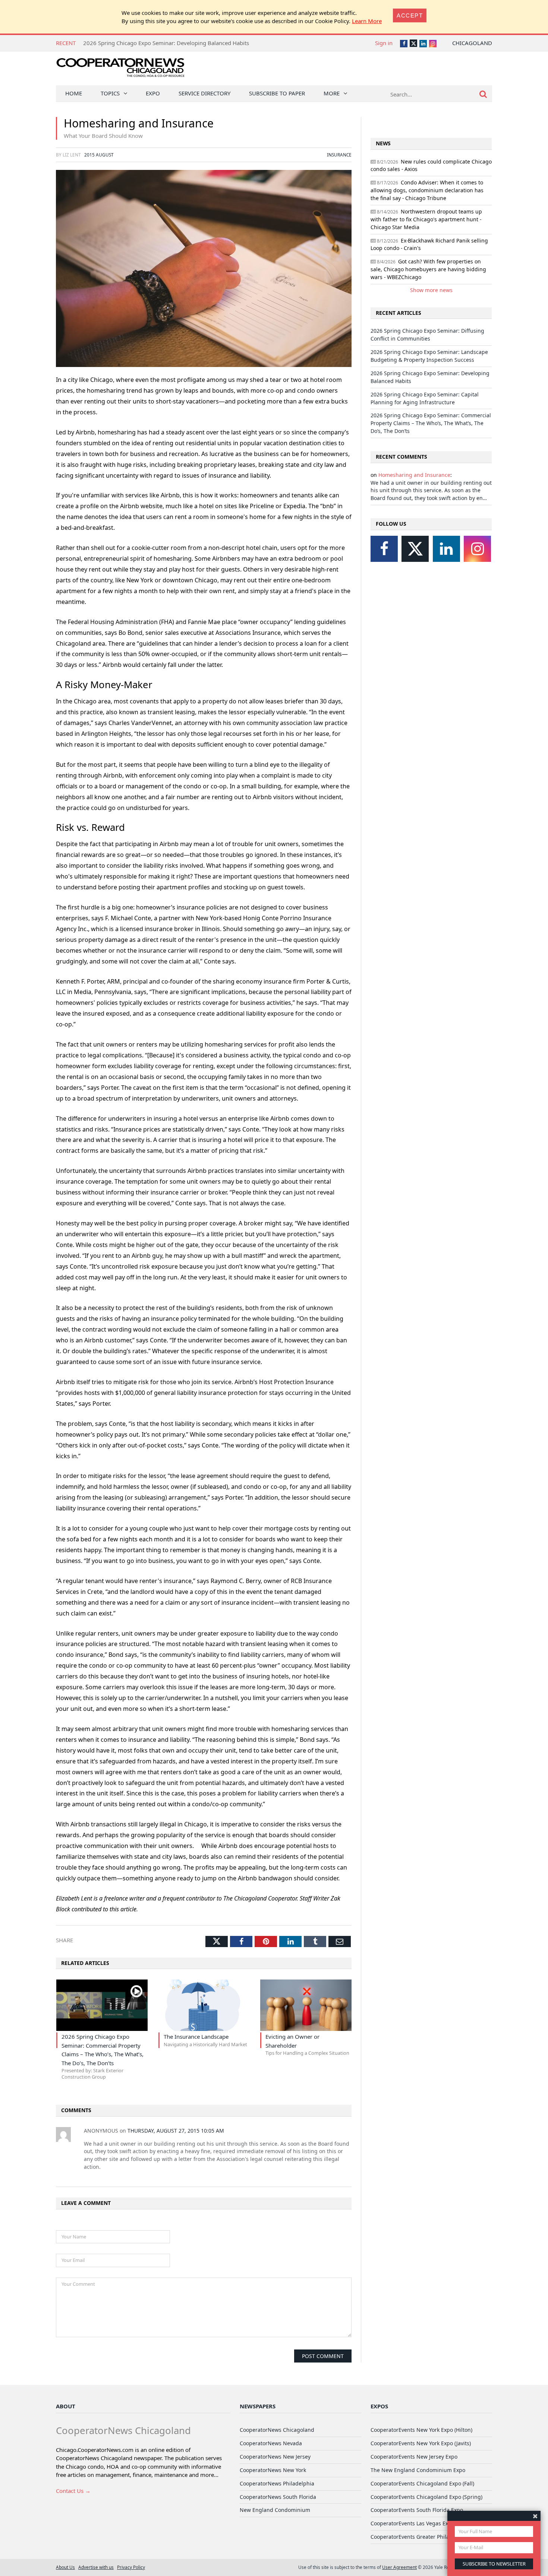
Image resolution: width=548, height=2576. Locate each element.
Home (74, 93)
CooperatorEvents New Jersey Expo (414, 2457)
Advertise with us (96, 2567)
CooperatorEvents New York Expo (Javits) (421, 2443)
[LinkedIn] (446, 549)
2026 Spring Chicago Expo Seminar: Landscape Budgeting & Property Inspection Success (429, 356)
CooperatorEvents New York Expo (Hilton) (421, 2430)
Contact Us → (73, 2491)
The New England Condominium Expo (418, 2470)
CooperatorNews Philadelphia (277, 2483)
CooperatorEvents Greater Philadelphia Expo (426, 2537)
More (332, 93)
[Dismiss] (535, 2516)
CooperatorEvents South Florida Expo (417, 2510)
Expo (153, 93)
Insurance (339, 155)
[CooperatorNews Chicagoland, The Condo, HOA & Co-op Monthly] (120, 70)
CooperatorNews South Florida (278, 2497)
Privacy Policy (131, 2567)
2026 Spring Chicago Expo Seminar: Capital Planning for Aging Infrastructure (182, 43)
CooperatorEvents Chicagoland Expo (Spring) (426, 2497)
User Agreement (399, 2567)
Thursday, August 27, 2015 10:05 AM (176, 2131)
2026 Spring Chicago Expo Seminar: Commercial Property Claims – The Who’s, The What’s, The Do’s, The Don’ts (431, 423)
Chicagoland (472, 43)
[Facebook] (384, 549)
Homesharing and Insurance (414, 475)
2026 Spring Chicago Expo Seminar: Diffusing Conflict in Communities (427, 335)
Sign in (384, 43)
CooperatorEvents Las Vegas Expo (412, 2523)
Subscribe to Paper (277, 93)
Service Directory (204, 93)
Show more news (431, 290)
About (66, 2406)
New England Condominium (275, 2510)
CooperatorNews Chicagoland (277, 2430)
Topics (110, 93)
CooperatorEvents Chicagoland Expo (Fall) (422, 2483)
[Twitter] (415, 549)
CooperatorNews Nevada (271, 2443)
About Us (65, 2567)
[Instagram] (477, 549)
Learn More (367, 21)
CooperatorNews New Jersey (275, 2457)
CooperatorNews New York (273, 2470)
